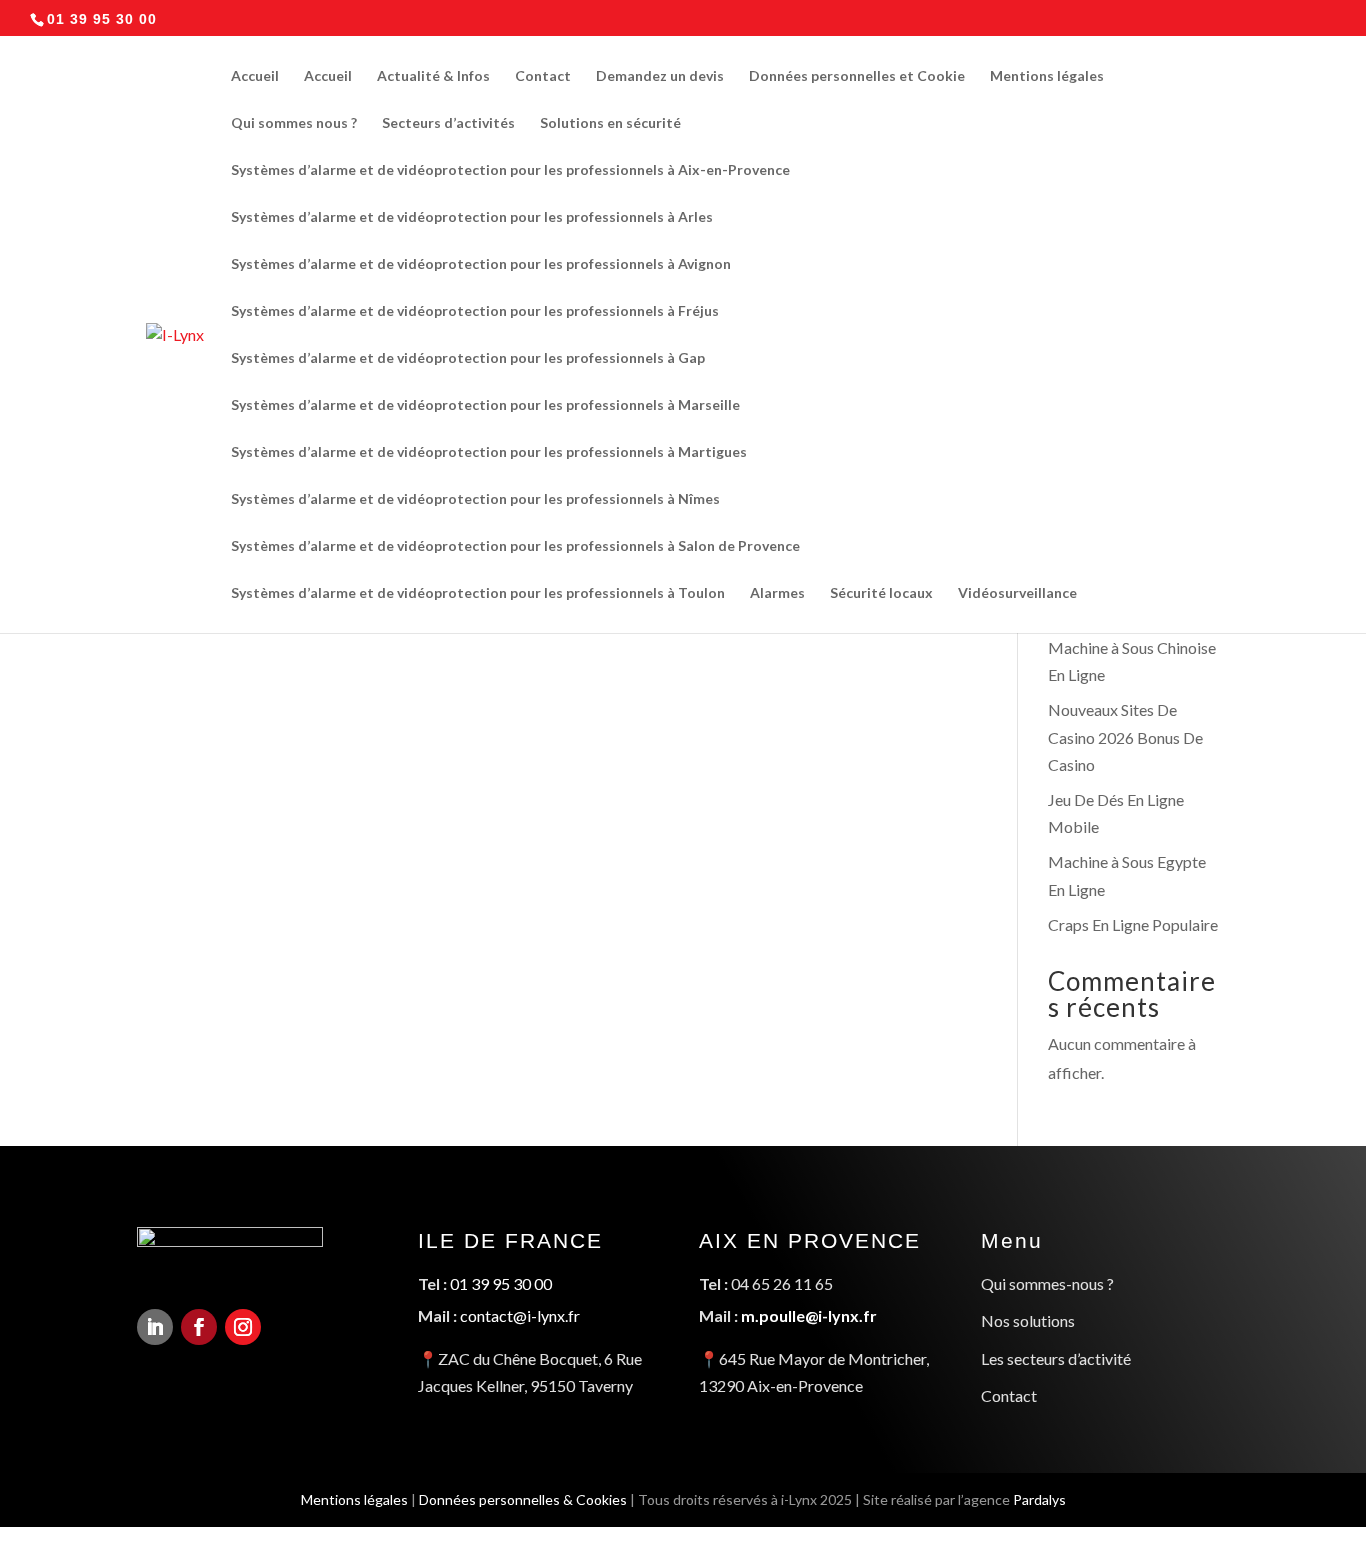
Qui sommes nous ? (294, 123)
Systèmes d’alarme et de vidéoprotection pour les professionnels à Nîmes (475, 499)
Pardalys (1039, 1499)
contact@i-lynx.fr (520, 1315)
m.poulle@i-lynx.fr (809, 1315)
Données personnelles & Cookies (523, 1499)
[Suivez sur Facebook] (199, 1327)
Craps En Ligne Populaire (1133, 924)
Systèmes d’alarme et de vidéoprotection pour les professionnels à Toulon (478, 593)
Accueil (255, 76)
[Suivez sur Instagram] (243, 1327)
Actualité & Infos (433, 76)
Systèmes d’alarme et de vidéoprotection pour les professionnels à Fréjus (475, 311)
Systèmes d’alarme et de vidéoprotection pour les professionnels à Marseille (485, 405)
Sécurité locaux (881, 593)
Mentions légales (1047, 76)
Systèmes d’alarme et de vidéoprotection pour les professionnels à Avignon (481, 264)
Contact (543, 76)
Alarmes (777, 593)
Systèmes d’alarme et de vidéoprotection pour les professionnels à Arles (472, 217)
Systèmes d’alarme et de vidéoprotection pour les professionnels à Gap (468, 358)
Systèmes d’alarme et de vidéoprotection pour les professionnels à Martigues (489, 452)
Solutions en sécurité (610, 123)
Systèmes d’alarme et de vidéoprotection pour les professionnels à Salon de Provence (515, 546)
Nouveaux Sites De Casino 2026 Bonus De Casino (1125, 736)
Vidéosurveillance (1017, 593)
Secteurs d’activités (448, 123)
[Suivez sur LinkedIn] (155, 1327)
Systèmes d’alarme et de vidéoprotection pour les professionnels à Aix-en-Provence (510, 170)
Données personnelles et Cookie (857, 76)
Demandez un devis (660, 76)
